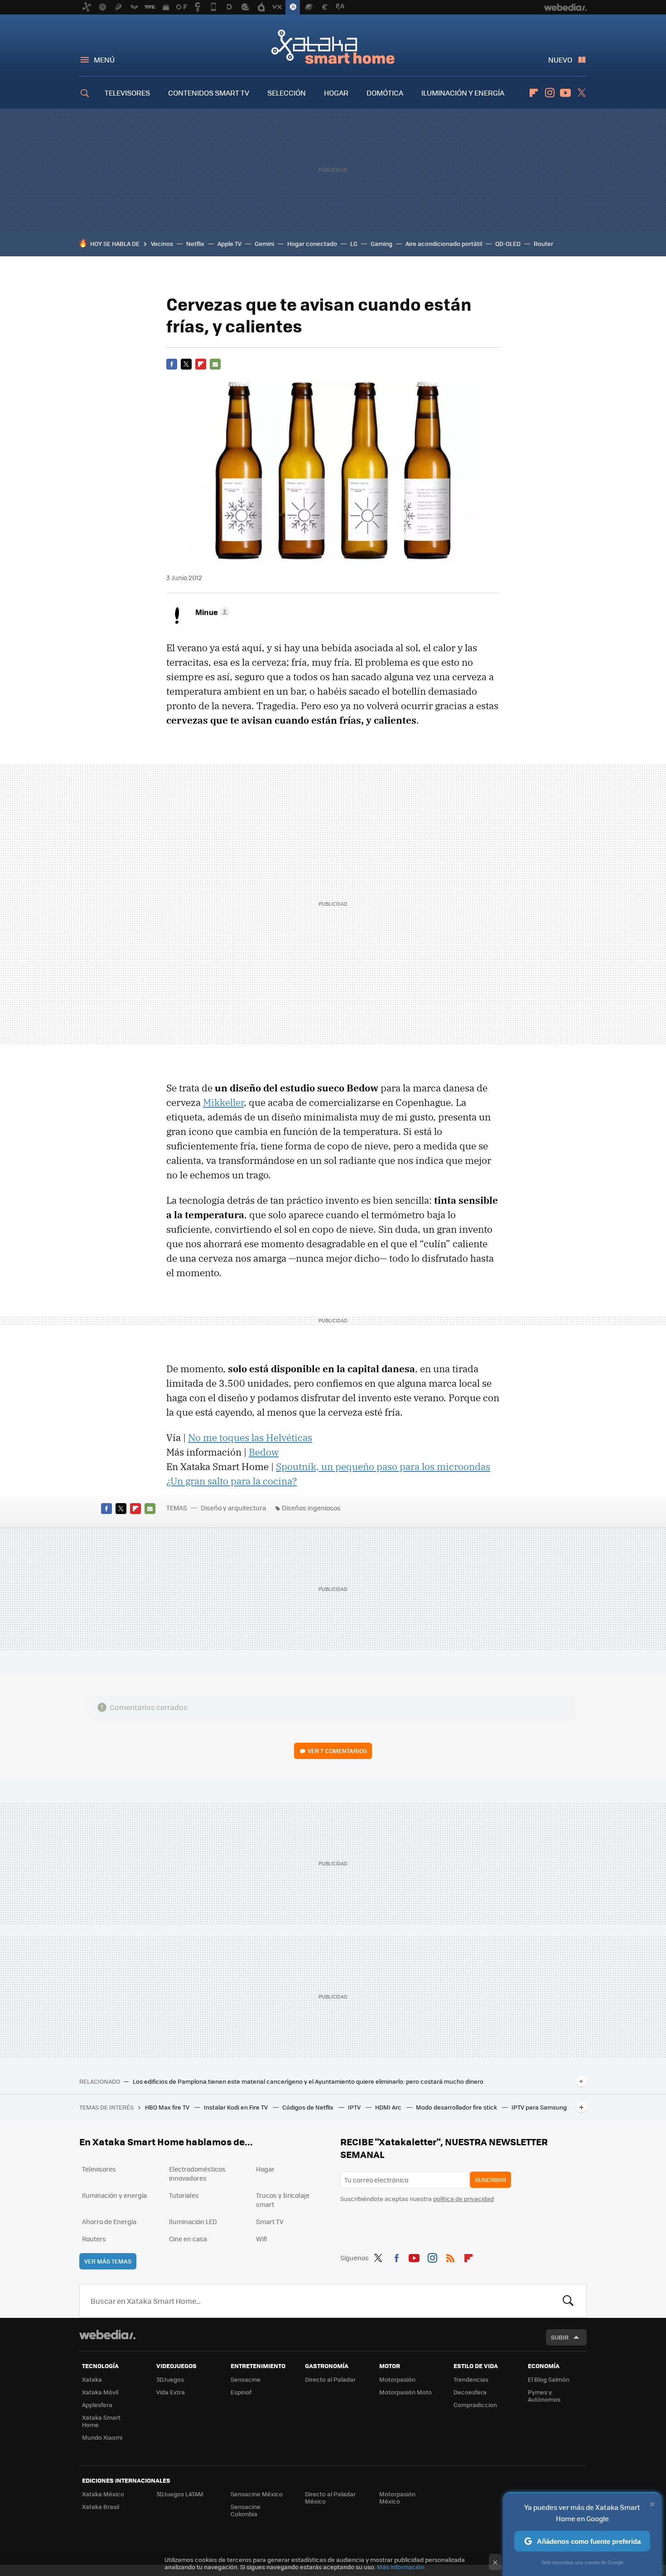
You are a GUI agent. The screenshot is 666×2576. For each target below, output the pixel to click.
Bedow (264, 1452)
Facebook (172, 364)
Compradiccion (475, 2405)
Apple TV (229, 243)
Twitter (581, 93)
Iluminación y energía (114, 2195)
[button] (211, 612)
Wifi (262, 2239)
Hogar (265, 2169)
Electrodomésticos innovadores (197, 2173)
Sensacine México (257, 2494)
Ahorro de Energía (109, 2221)
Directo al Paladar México (330, 2497)
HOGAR (336, 93)
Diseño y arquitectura (233, 1508)
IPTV (355, 2107)
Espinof (241, 2392)
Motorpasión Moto (405, 2392)
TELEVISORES (127, 93)
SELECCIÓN (287, 93)
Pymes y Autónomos (544, 2396)
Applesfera (97, 2405)
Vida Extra (171, 2392)
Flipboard (534, 93)
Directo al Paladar (330, 2379)
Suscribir (490, 2180)
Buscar (568, 2301)
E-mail (215, 364)
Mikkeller (223, 1102)
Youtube (565, 93)
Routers (94, 2239)
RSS (450, 2256)
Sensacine (246, 2379)
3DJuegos (170, 2379)
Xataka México (103, 2494)
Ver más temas (108, 2261)
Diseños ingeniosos (311, 1508)
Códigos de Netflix (309, 2107)
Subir (560, 2337)
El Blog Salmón (549, 2379)
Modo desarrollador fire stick (457, 2107)
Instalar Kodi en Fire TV (236, 2107)
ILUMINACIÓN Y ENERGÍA (463, 93)
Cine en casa (188, 2239)
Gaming (381, 243)
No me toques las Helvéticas (250, 1437)
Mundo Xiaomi (102, 2437)
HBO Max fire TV (168, 2107)
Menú (104, 60)
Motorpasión (397, 2379)
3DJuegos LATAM (180, 2494)
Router (543, 243)
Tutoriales (184, 2195)
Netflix (195, 243)
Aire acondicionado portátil (444, 243)
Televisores (99, 2169)
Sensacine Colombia (246, 2510)
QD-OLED (508, 243)
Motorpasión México (397, 2497)
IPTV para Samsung (539, 2107)
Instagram (550, 93)
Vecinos (162, 243)
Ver (337, 1751)
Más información (401, 2567)
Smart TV (270, 2221)
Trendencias (471, 2379)
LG (354, 243)
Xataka (92, 2379)
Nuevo (560, 60)
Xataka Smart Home (333, 46)
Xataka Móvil (100, 2392)
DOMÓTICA (385, 93)
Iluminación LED (193, 2221)
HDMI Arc (389, 2107)
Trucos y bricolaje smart (283, 2200)
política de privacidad (463, 2199)
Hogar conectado (312, 243)
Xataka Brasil (101, 2506)
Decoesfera (470, 2392)
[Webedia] (107, 2335)
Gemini (264, 243)
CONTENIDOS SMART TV (209, 93)
